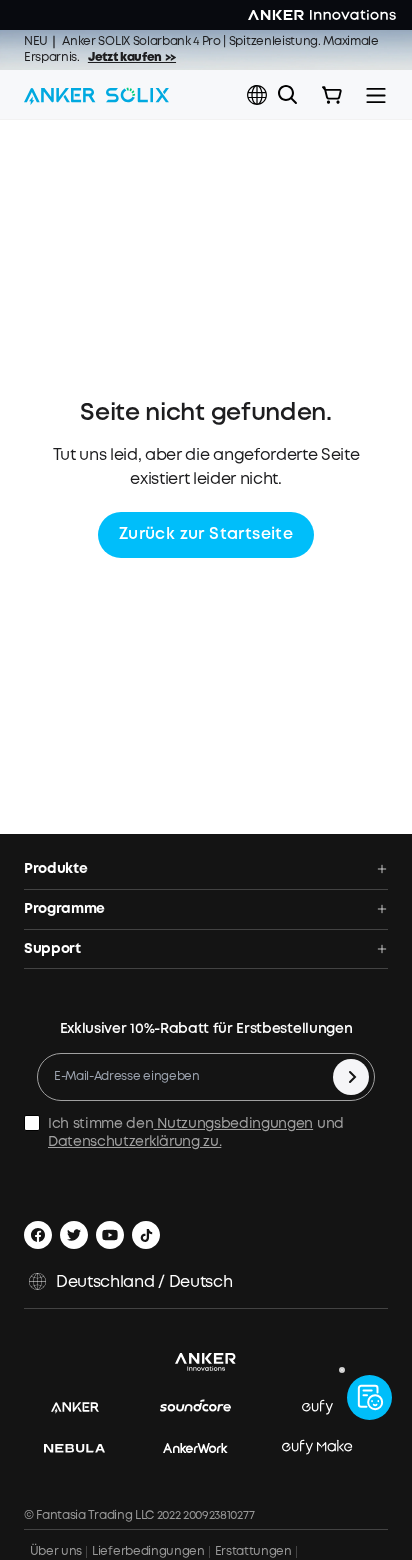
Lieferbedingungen (148, 1551)
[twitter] (74, 1235)
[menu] (376, 95)
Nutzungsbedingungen (234, 1124)
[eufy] (327, 1407)
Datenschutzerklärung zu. (134, 1142)
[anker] (85, 1407)
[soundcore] (205, 1407)
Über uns (53, 1551)
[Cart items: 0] (332, 95)
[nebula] (84, 1447)
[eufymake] (327, 1447)
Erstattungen (253, 1551)
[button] (257, 95)
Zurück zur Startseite (206, 534)
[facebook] (38, 1235)
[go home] (96, 95)
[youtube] (110, 1235)
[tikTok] (146, 1235)
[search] (288, 95)
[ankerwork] (205, 1447)
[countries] (259, 95)
